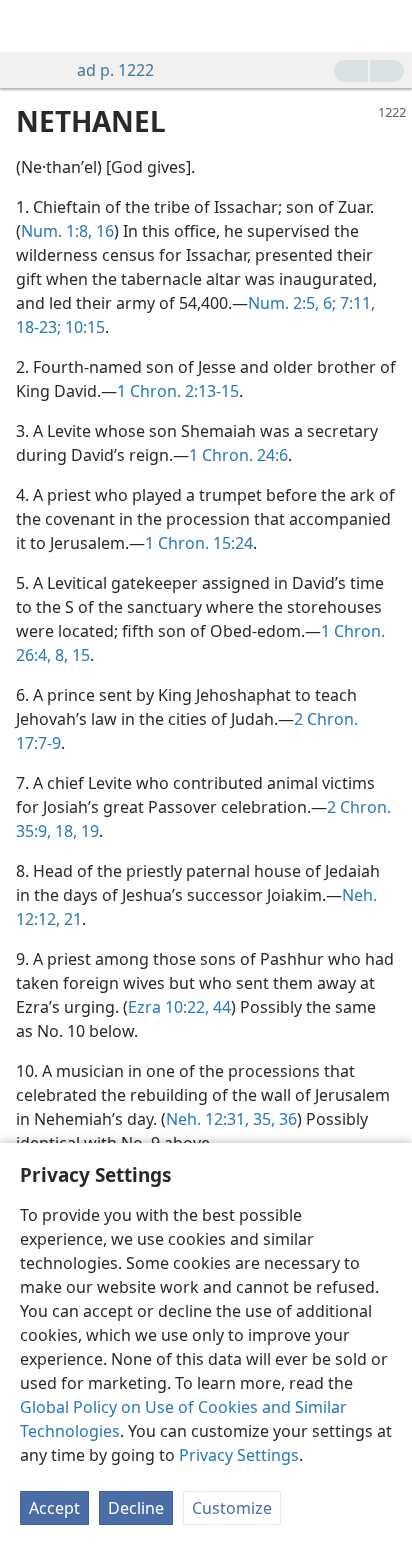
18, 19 (75, 831)
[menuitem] (30, 26)
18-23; (38, 327)
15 (79, 655)
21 (71, 919)
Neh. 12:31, (207, 1119)
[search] (387, 26)
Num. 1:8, (56, 231)
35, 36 (273, 1119)
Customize (232, 1508)
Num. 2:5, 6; (292, 303)
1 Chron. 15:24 (199, 543)
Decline (136, 1508)
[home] (30, 26)
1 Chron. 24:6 (238, 455)
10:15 (83, 327)
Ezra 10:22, (168, 1007)
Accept (54, 1508)
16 (103, 231)
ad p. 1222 (115, 70)
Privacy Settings (239, 1455)
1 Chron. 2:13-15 (178, 391)
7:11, (355, 303)
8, (59, 655)
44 (220, 1007)
